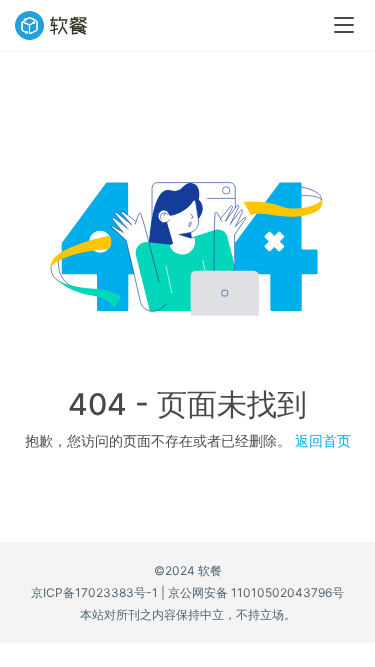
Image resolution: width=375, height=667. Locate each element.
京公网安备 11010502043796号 (256, 592)
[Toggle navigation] (344, 25)
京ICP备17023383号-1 (94, 592)
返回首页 (323, 440)
